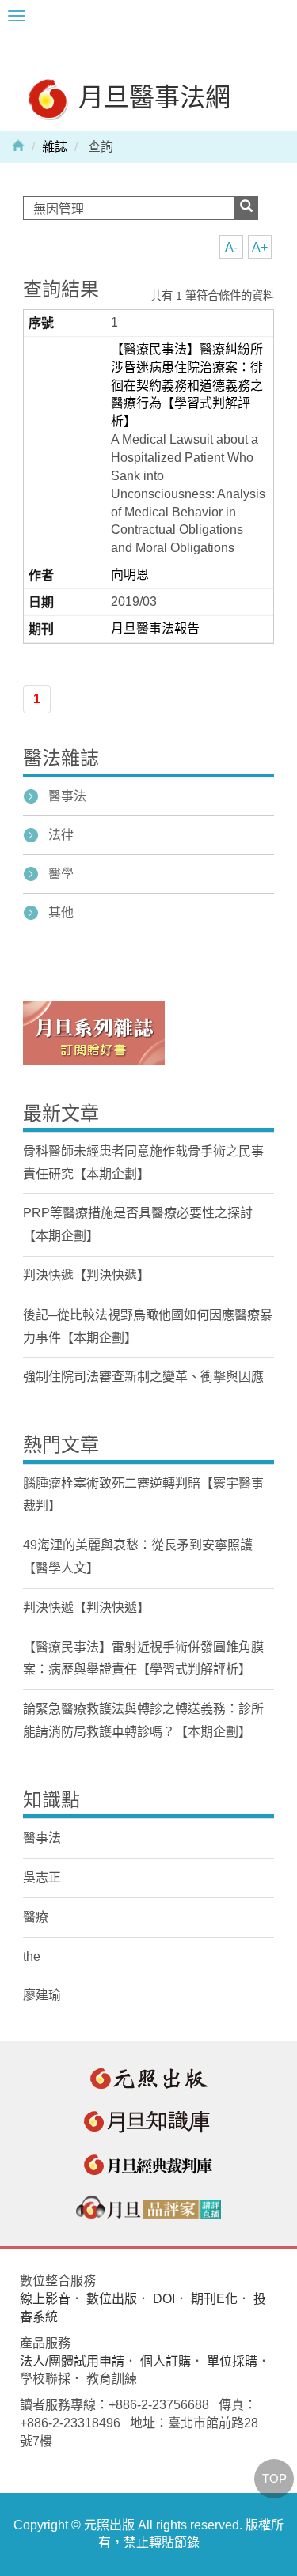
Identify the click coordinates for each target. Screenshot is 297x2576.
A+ (260, 247)
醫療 (36, 1917)
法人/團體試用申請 (72, 2361)
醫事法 (67, 796)
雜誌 (55, 147)
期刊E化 (214, 2299)
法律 (61, 835)
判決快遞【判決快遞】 (86, 1275)
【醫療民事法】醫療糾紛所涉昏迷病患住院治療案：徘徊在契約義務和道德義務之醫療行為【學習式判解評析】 (187, 385)
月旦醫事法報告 (155, 628)
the (32, 1956)
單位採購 (232, 2361)
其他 (61, 912)
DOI (164, 2299)
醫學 (61, 874)
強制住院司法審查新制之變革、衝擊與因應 (143, 1377)
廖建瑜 (42, 1995)
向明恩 (130, 575)
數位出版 (112, 2299)
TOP (274, 2478)
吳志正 (42, 1877)
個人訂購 (166, 2361)
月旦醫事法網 (151, 96)
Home (18, 145)
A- (231, 247)
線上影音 (45, 2299)
